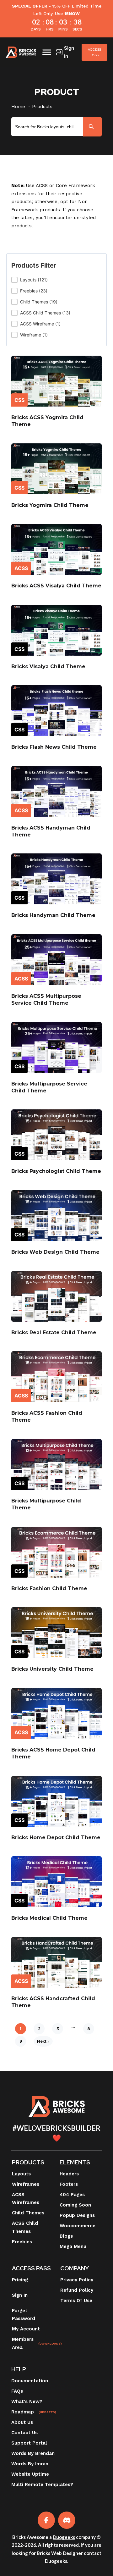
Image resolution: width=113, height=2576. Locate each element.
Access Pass (95, 52)
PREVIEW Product (56, 385)
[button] (56, 280)
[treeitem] (56, 280)
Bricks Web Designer (60, 2553)
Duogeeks (64, 2537)
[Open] (47, 52)
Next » (43, 2041)
